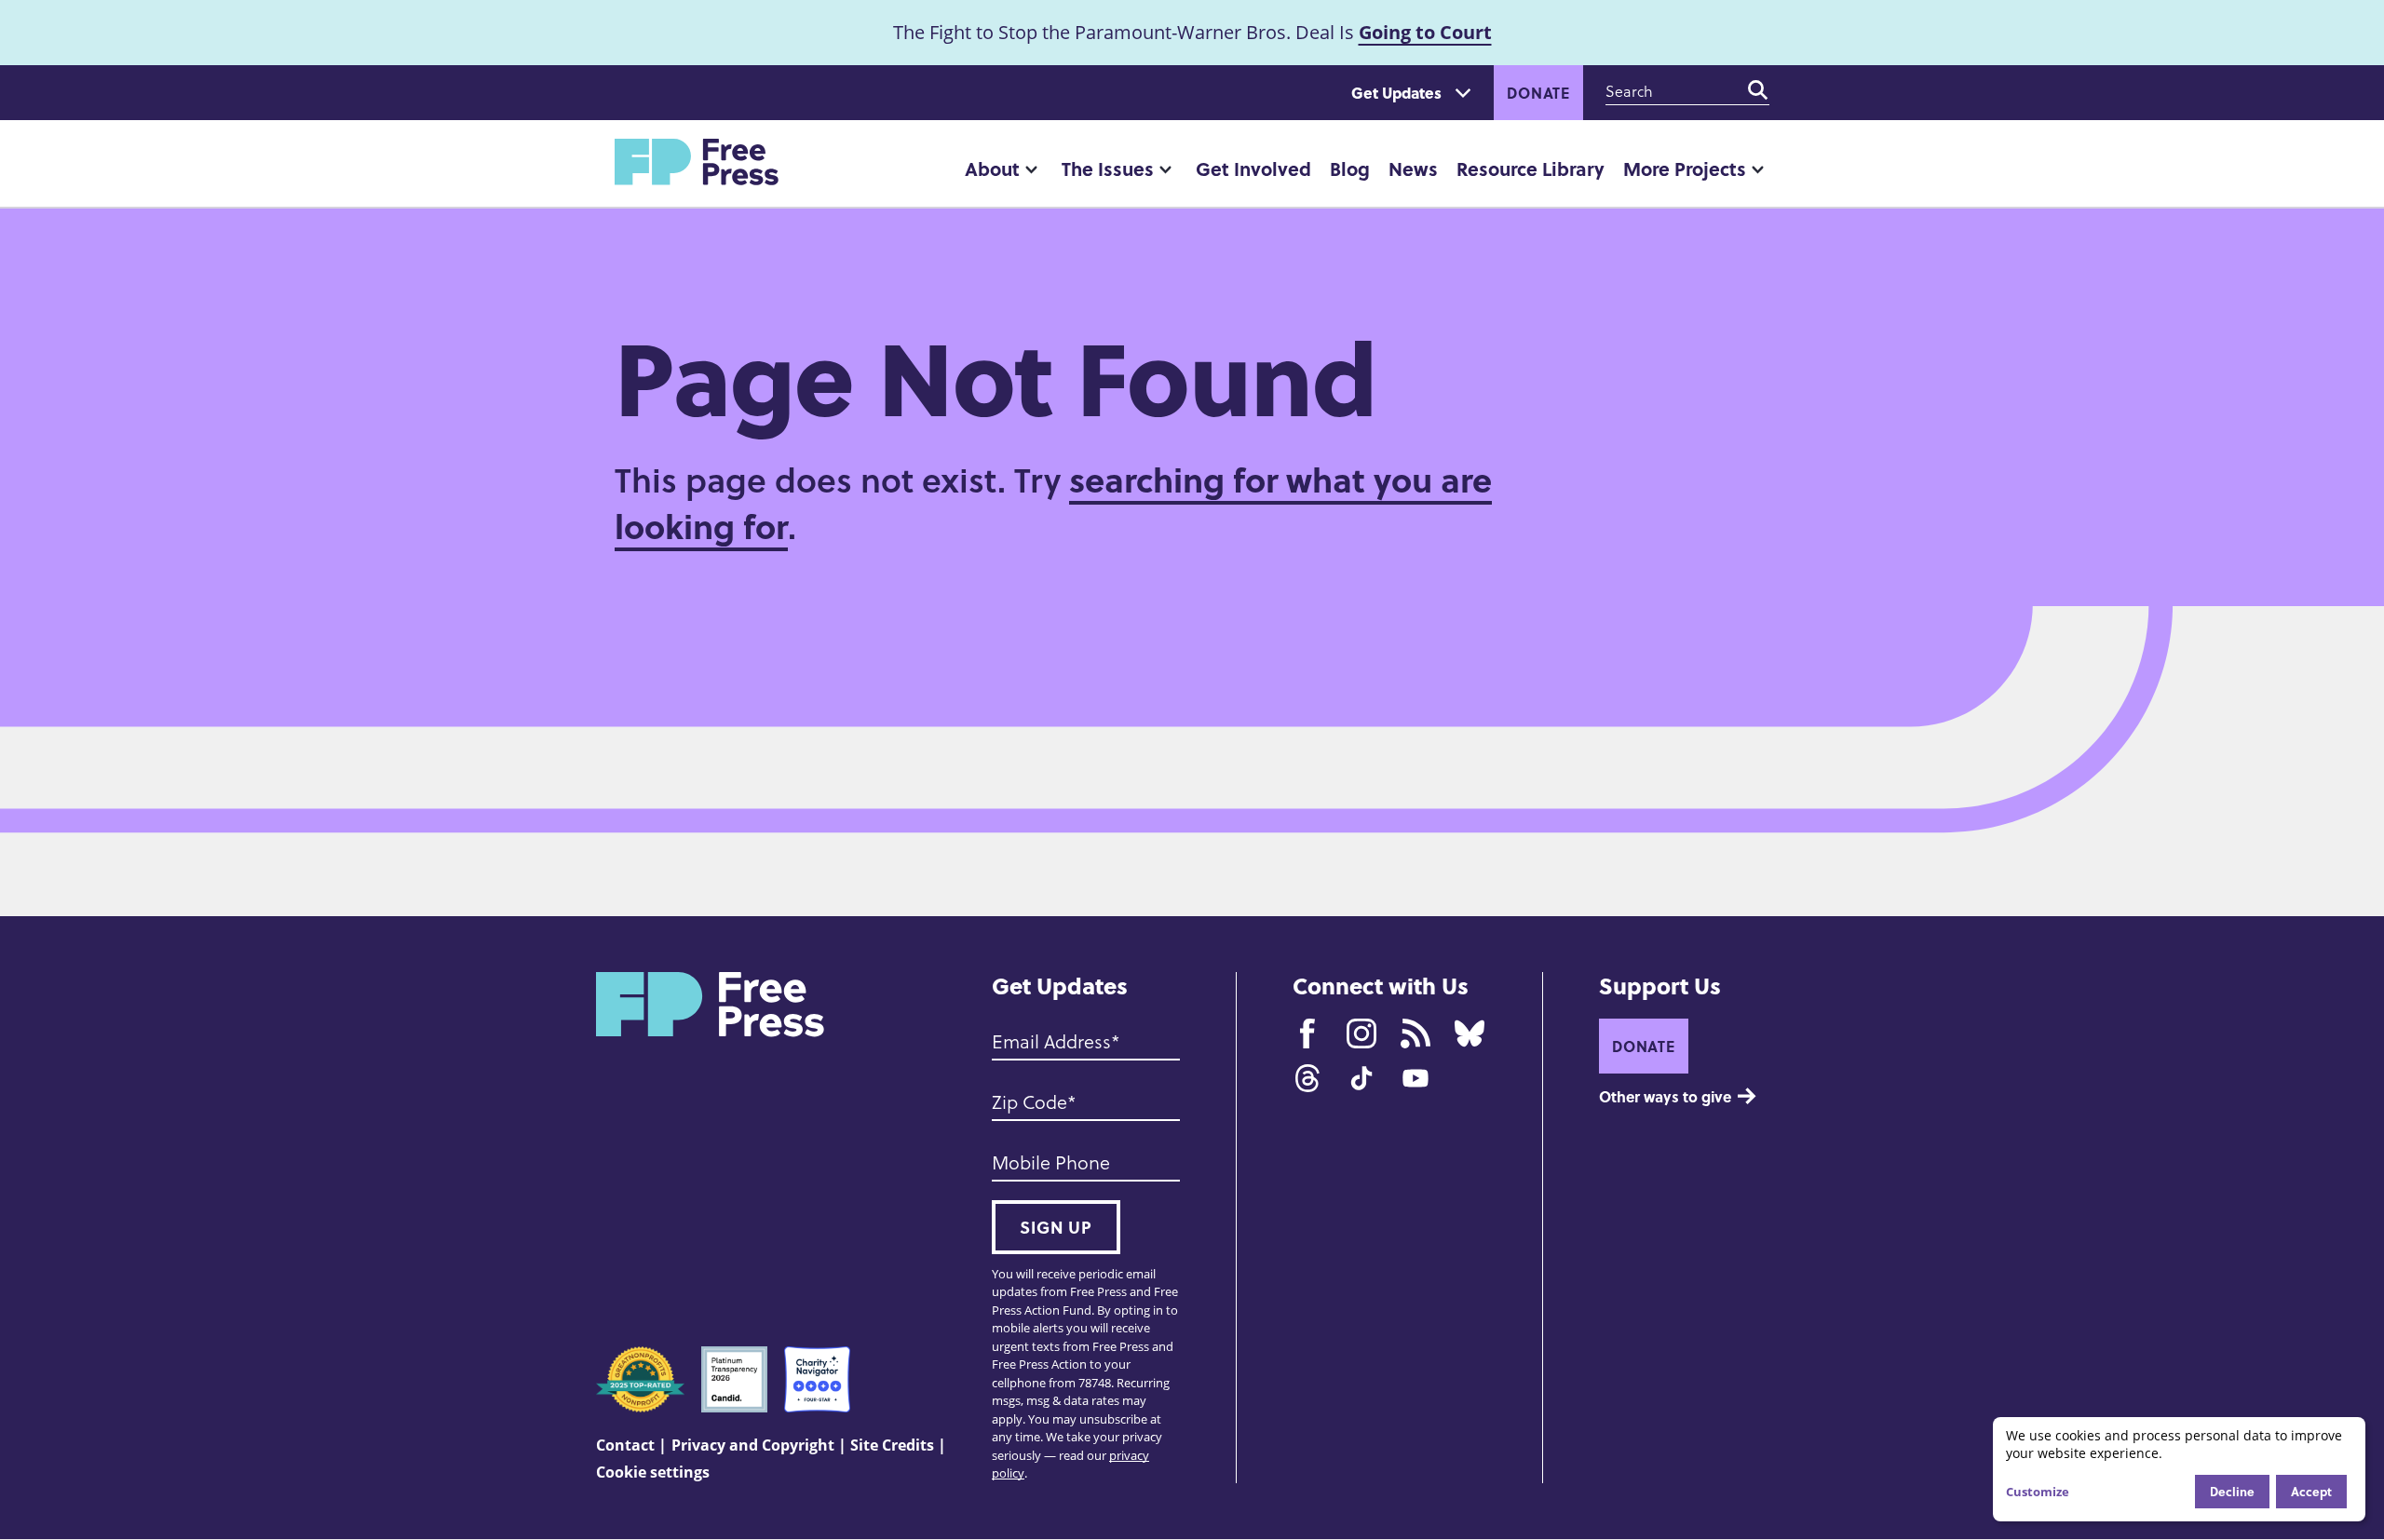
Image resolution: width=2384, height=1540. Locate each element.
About (992, 168)
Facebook (1307, 1033)
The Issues (1108, 168)
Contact (625, 1445)
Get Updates (1396, 93)
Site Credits (892, 1445)
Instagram (1361, 1033)
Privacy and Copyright (753, 1445)
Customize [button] (2038, 1492)
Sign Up (1056, 1227)
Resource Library (1531, 168)
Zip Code (1029, 1101)
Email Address (1051, 1041)
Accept (2311, 1491)
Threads (1307, 1078)
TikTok (1361, 1078)
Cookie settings (653, 1472)
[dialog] (2179, 1469)
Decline (2232, 1491)
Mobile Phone (1051, 1162)
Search (1758, 90)
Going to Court (1425, 32)
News (1413, 168)
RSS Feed (1415, 1033)
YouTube (1415, 1078)
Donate (1538, 93)
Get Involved (1253, 168)
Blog (1350, 168)
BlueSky (1470, 1033)
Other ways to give (1665, 1096)
